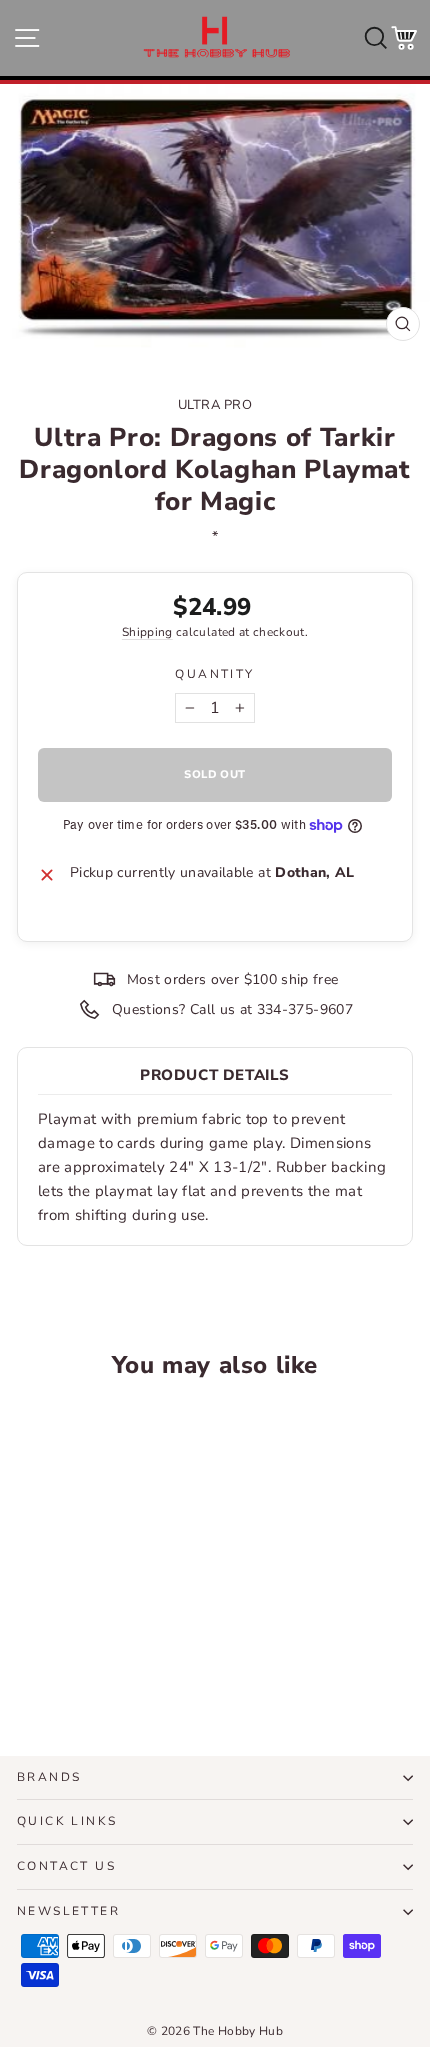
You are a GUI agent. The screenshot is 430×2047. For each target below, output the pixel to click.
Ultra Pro (215, 405)
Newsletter (68, 1911)
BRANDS (49, 1777)
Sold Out (92, 1666)
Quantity (214, 674)
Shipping (147, 632)
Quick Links (67, 1821)
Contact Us (66, 1866)
